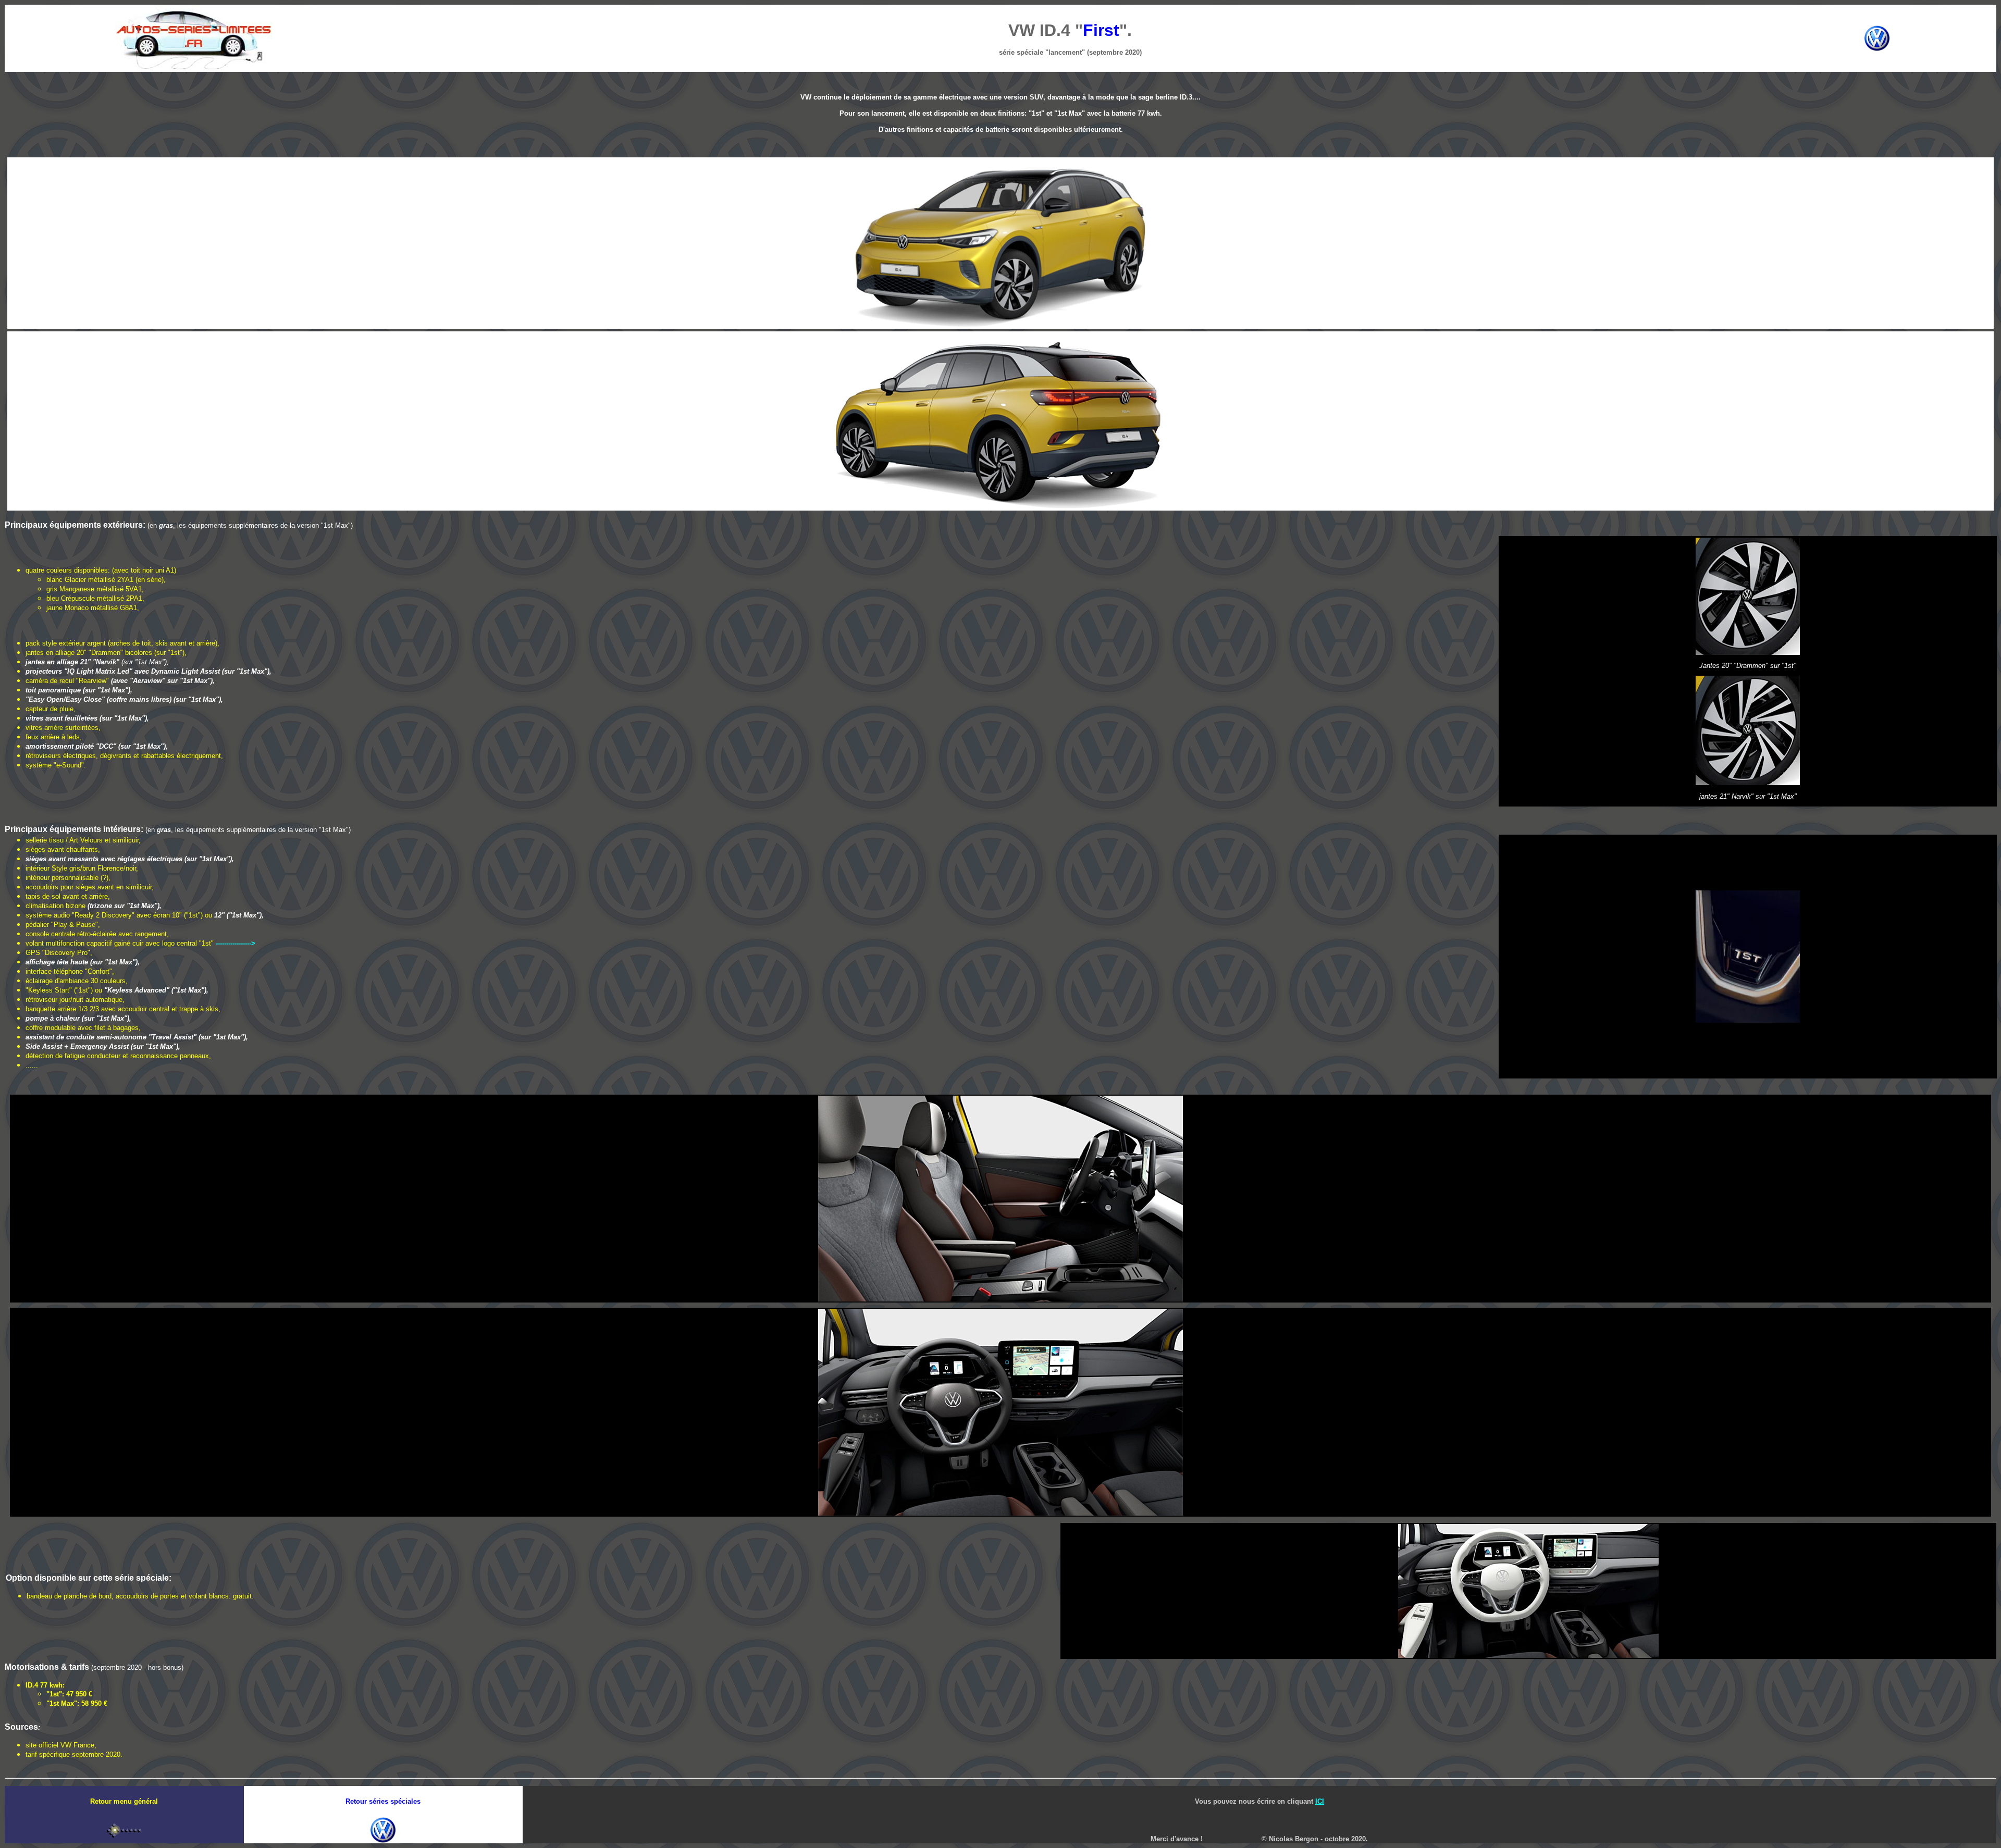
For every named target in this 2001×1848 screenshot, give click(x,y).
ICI (1320, 1801)
